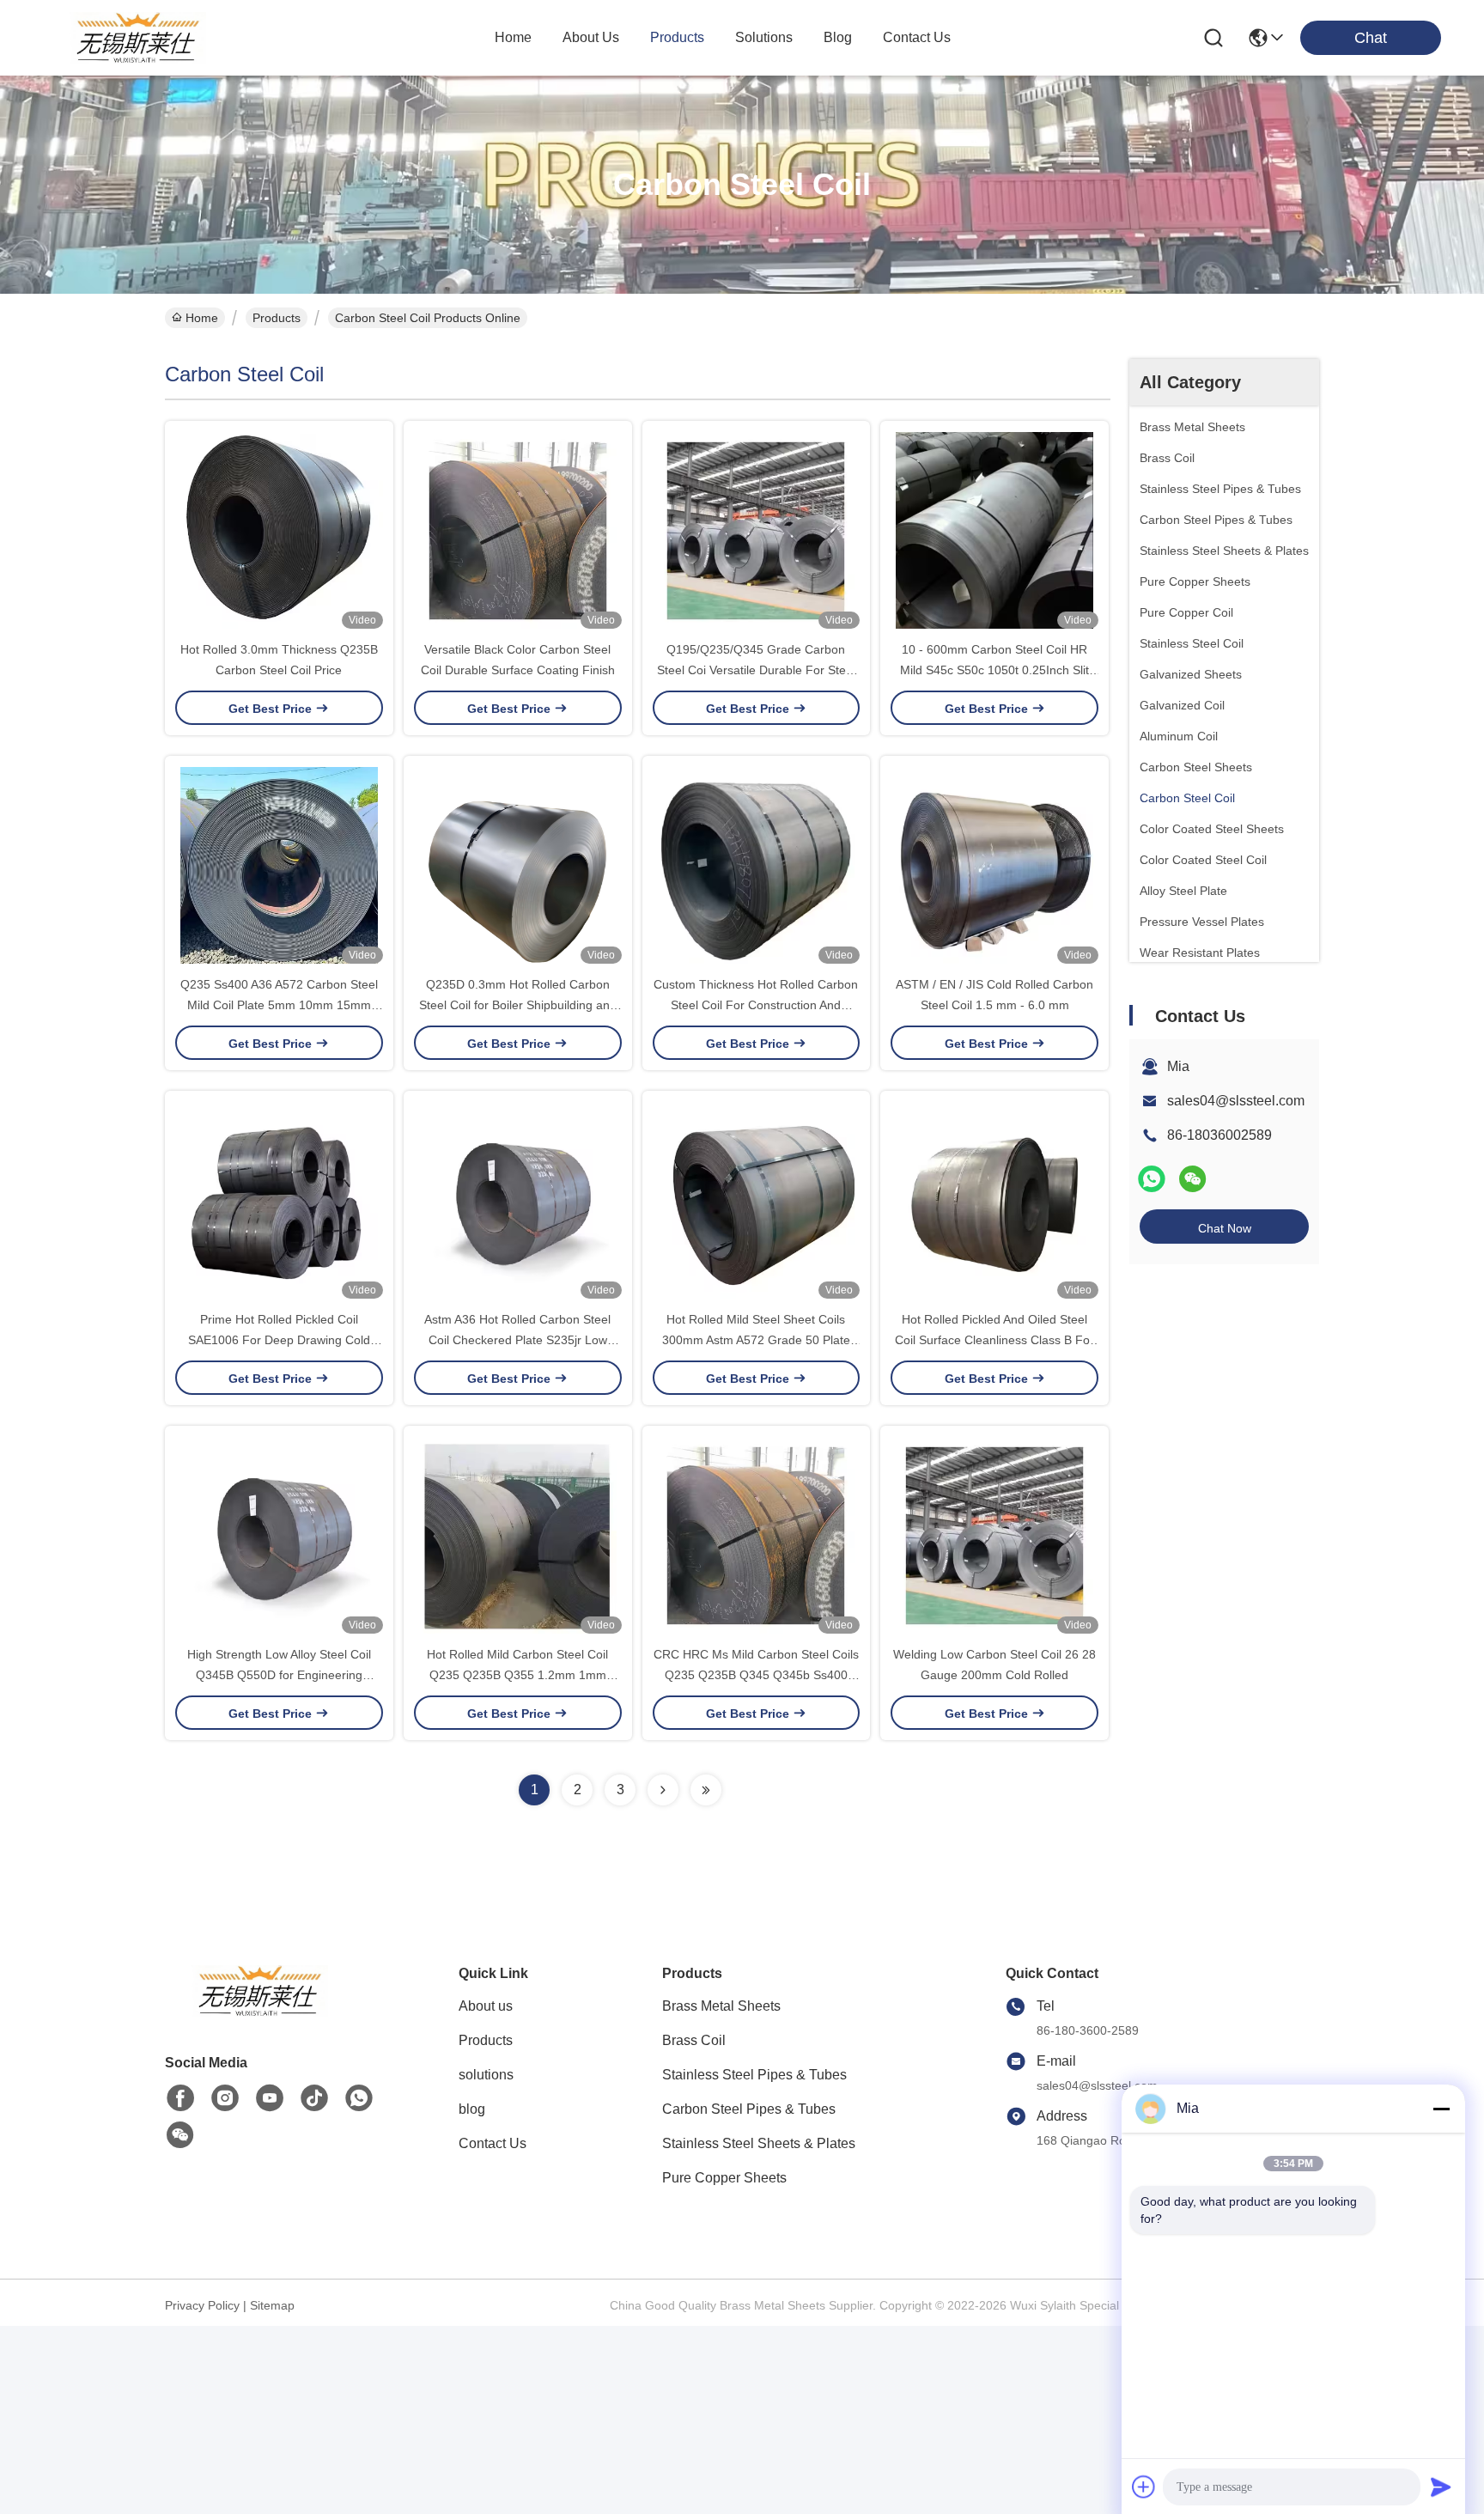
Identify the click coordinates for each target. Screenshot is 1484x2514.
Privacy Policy (202, 2305)
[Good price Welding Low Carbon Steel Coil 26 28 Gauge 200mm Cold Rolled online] (994, 1535)
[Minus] (1441, 2109)
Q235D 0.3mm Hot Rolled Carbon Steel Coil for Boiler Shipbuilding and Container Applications (518, 1005)
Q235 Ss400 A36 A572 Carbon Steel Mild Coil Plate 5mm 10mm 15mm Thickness (279, 1005)
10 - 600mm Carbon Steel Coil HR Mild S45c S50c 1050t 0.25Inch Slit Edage (994, 670)
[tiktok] (314, 2098)
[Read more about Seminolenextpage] (663, 1790)
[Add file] (1144, 2487)
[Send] (1441, 2487)
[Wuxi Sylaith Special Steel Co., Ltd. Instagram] (225, 2098)
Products (277, 318)
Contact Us (493, 2143)
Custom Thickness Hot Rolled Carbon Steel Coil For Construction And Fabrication (756, 1005)
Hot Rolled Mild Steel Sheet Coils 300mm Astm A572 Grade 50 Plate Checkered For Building (756, 1340)
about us (591, 37)
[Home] (259, 2012)
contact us (917, 37)
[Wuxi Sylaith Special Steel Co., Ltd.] (137, 38)
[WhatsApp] (1152, 1179)
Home (513, 37)
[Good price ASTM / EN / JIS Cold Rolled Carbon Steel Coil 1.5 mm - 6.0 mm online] (994, 865)
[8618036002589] (359, 2098)
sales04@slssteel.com (1236, 1101)
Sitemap (272, 2305)
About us (486, 2006)
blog (838, 37)
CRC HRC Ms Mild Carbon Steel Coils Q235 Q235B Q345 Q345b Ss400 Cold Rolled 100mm (756, 1675)
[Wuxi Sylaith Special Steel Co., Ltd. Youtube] (270, 2098)
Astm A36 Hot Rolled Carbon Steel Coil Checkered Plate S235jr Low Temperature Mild (517, 1340)
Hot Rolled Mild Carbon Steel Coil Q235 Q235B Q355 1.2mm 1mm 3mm (517, 1675)
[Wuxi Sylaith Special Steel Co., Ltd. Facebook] (180, 2098)
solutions (764, 37)
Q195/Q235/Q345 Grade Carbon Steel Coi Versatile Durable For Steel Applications (756, 670)
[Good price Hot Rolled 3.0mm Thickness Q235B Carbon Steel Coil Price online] (279, 530)
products (677, 37)
